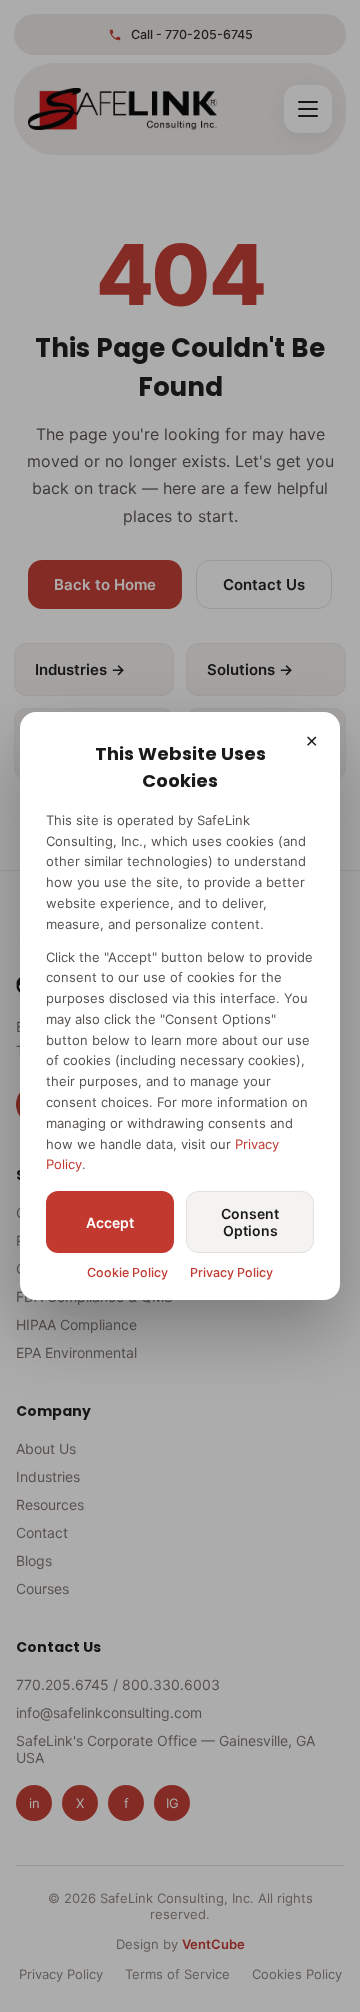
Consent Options (250, 1222)
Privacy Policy (231, 1272)
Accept (110, 1222)
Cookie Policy (127, 1272)
